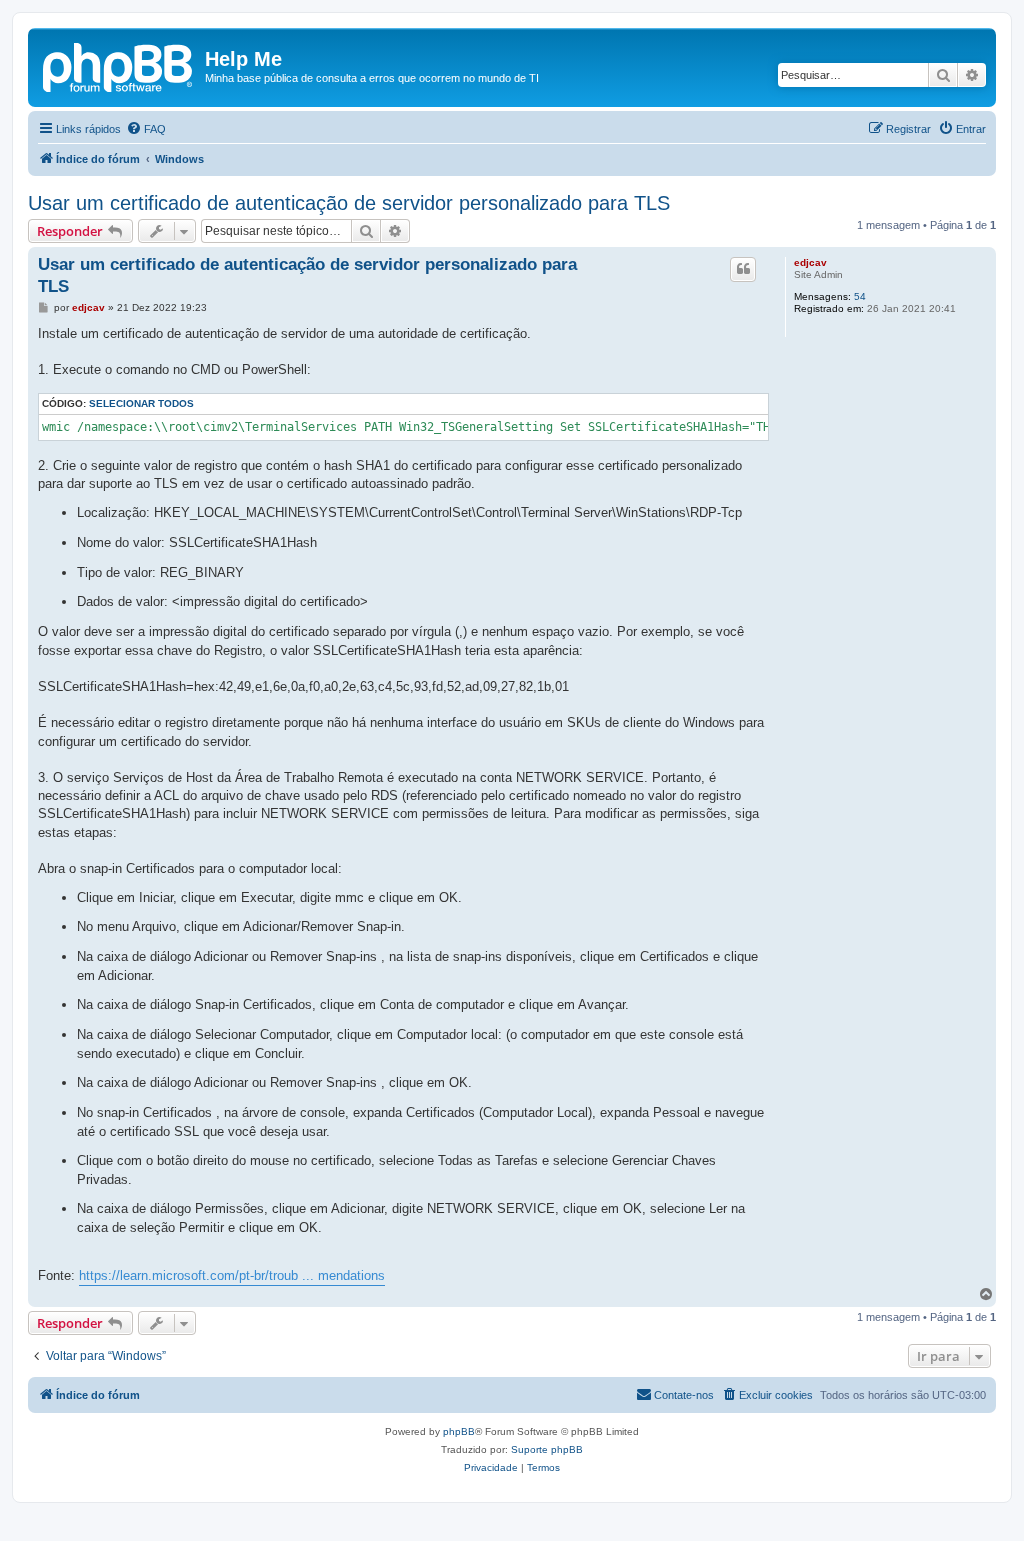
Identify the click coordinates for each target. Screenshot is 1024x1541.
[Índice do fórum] (119, 65)
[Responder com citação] (743, 269)
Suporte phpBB (547, 1449)
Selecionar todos (141, 403)
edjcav (810, 262)
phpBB (459, 1431)
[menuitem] (146, 129)
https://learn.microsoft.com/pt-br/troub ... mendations (232, 1275)
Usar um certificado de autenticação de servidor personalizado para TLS (349, 203)
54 (860, 296)
